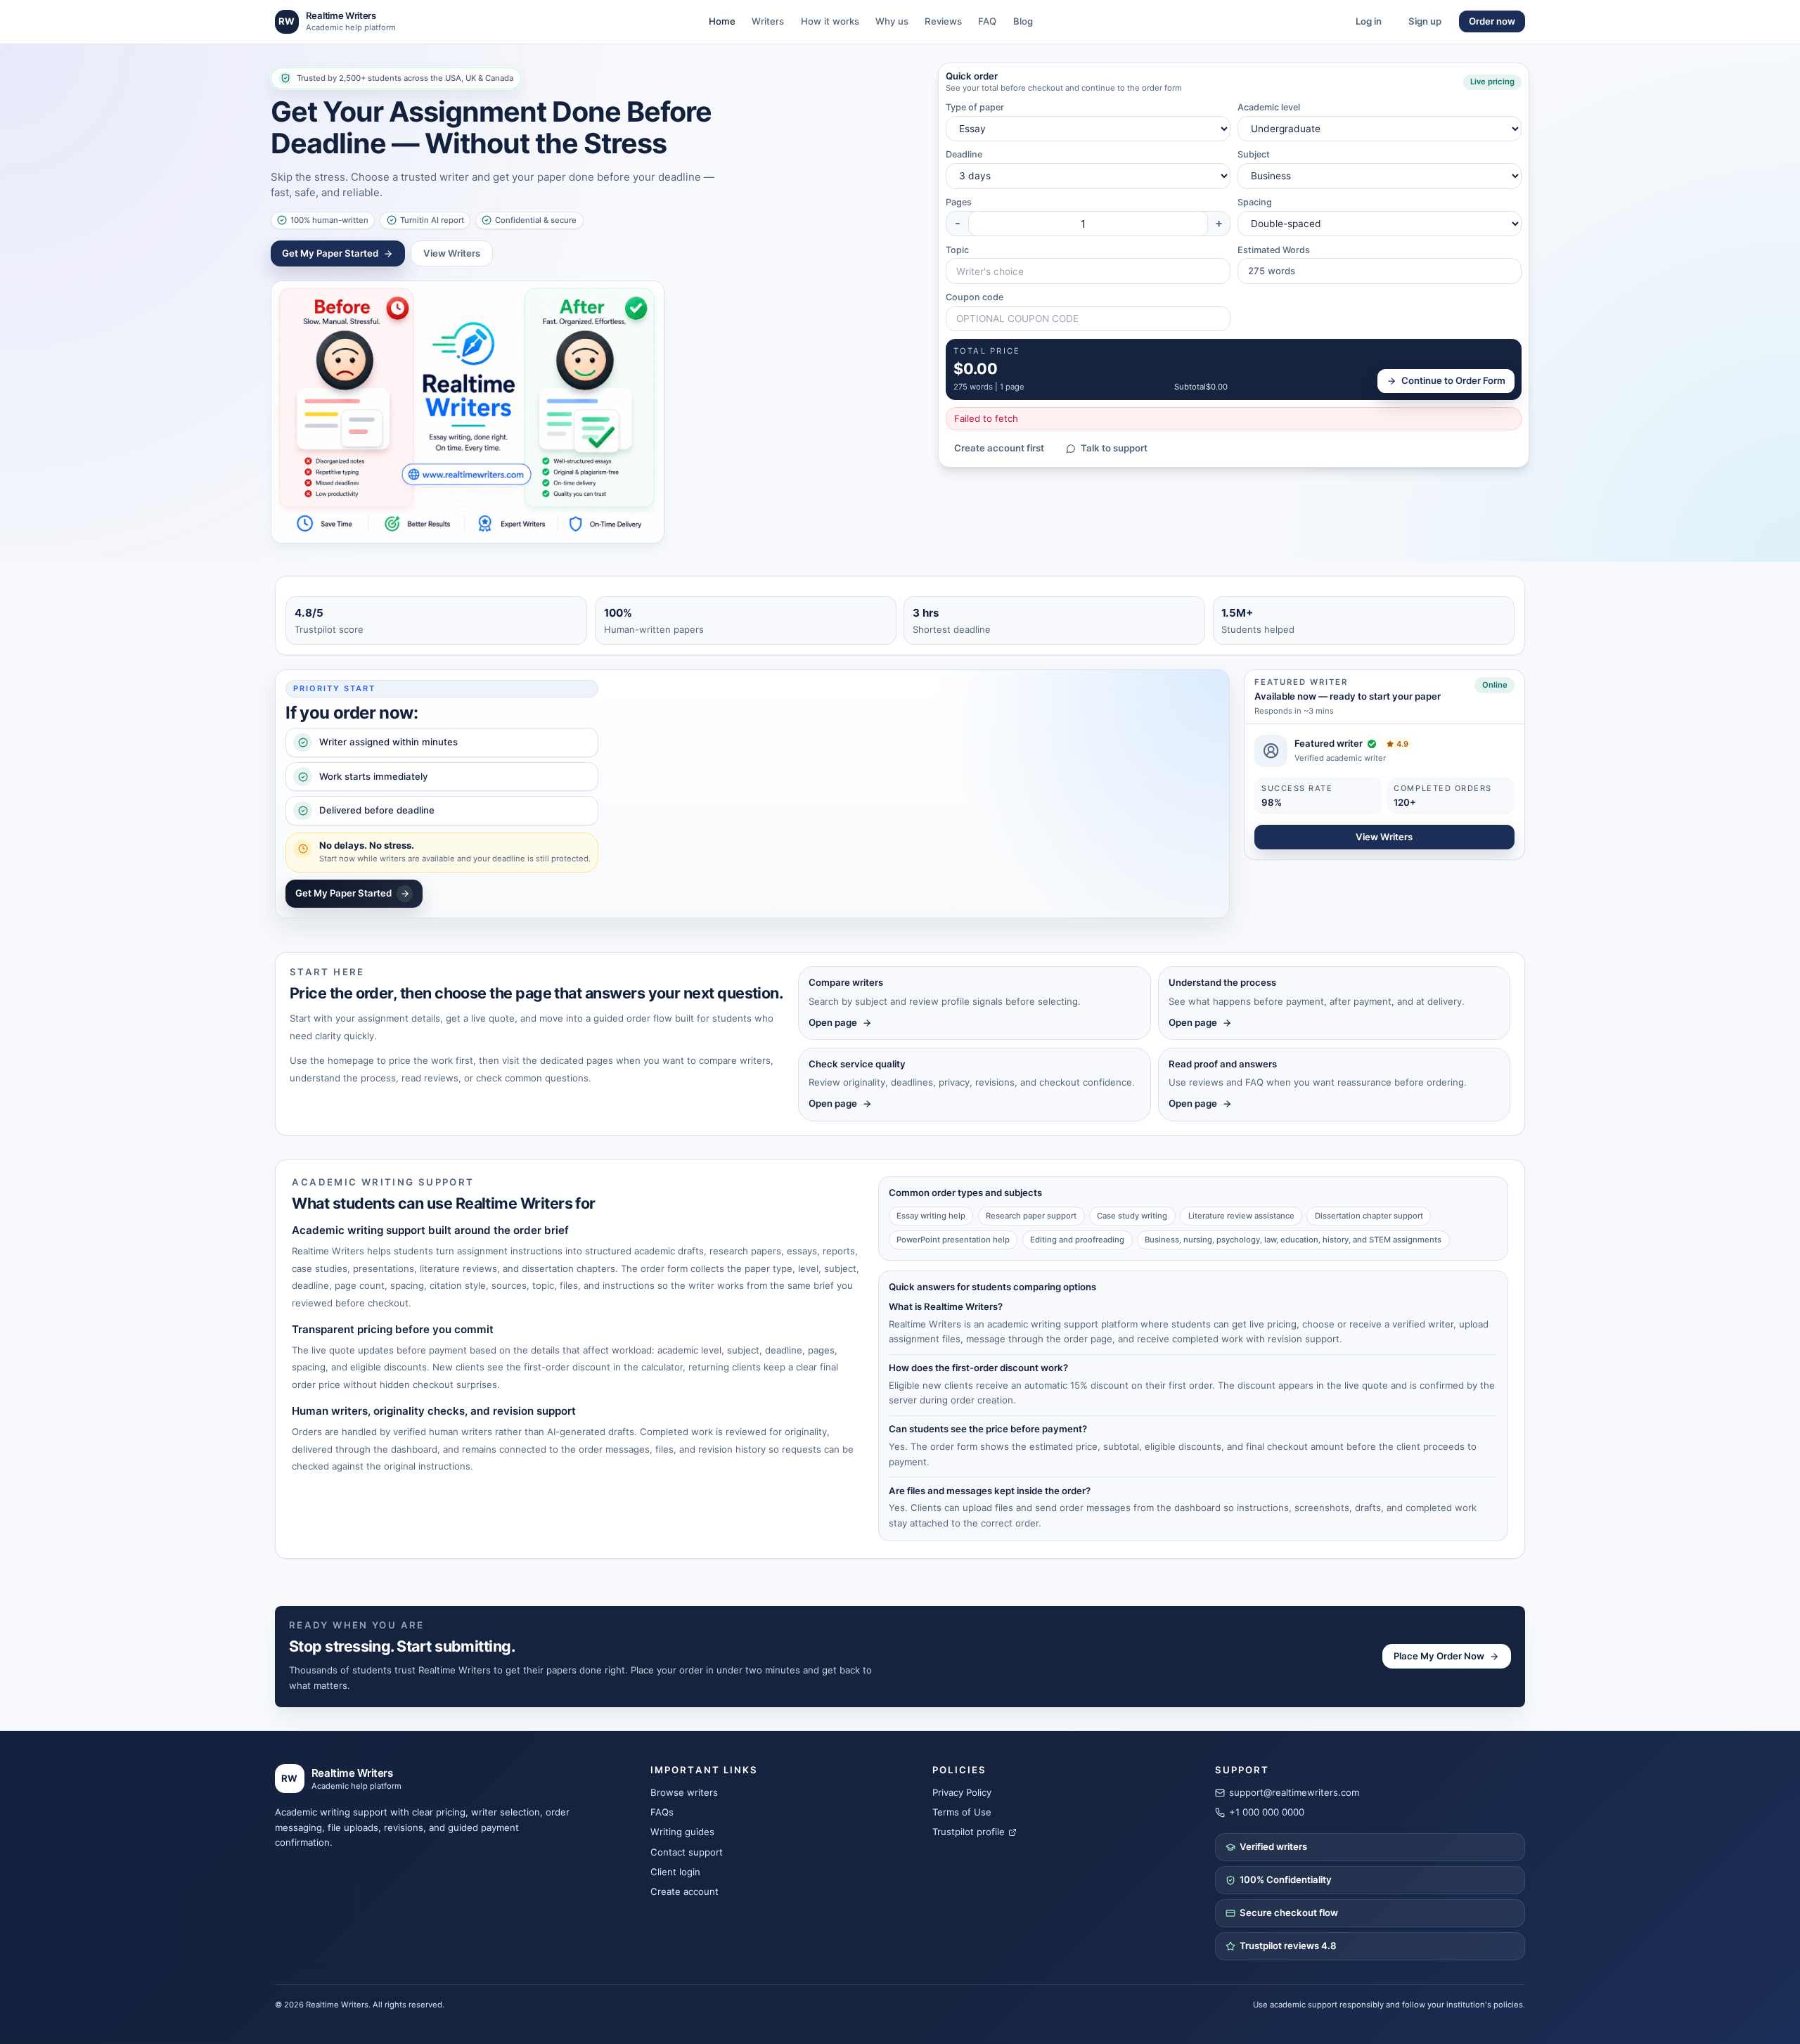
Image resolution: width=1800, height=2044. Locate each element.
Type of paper (975, 107)
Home (722, 21)
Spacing (1255, 202)
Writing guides (682, 1832)
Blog (1023, 21)
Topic (957, 250)
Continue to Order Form (1453, 380)
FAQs (662, 1812)
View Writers (452, 253)
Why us (892, 21)
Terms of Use (962, 1812)
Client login (675, 1872)
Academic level (1269, 107)
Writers (768, 21)
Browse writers (684, 1792)
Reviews (943, 21)
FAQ (987, 21)
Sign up (1425, 21)
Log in (1369, 21)
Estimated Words (1274, 250)
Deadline (964, 154)
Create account (684, 1891)
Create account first (999, 448)
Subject (1254, 154)
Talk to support (1114, 448)
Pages (959, 202)
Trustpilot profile (969, 1832)
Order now (1492, 21)
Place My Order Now (1439, 1656)
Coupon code (975, 297)
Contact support (687, 1852)
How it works (830, 21)
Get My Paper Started (330, 253)
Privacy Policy (962, 1792)
